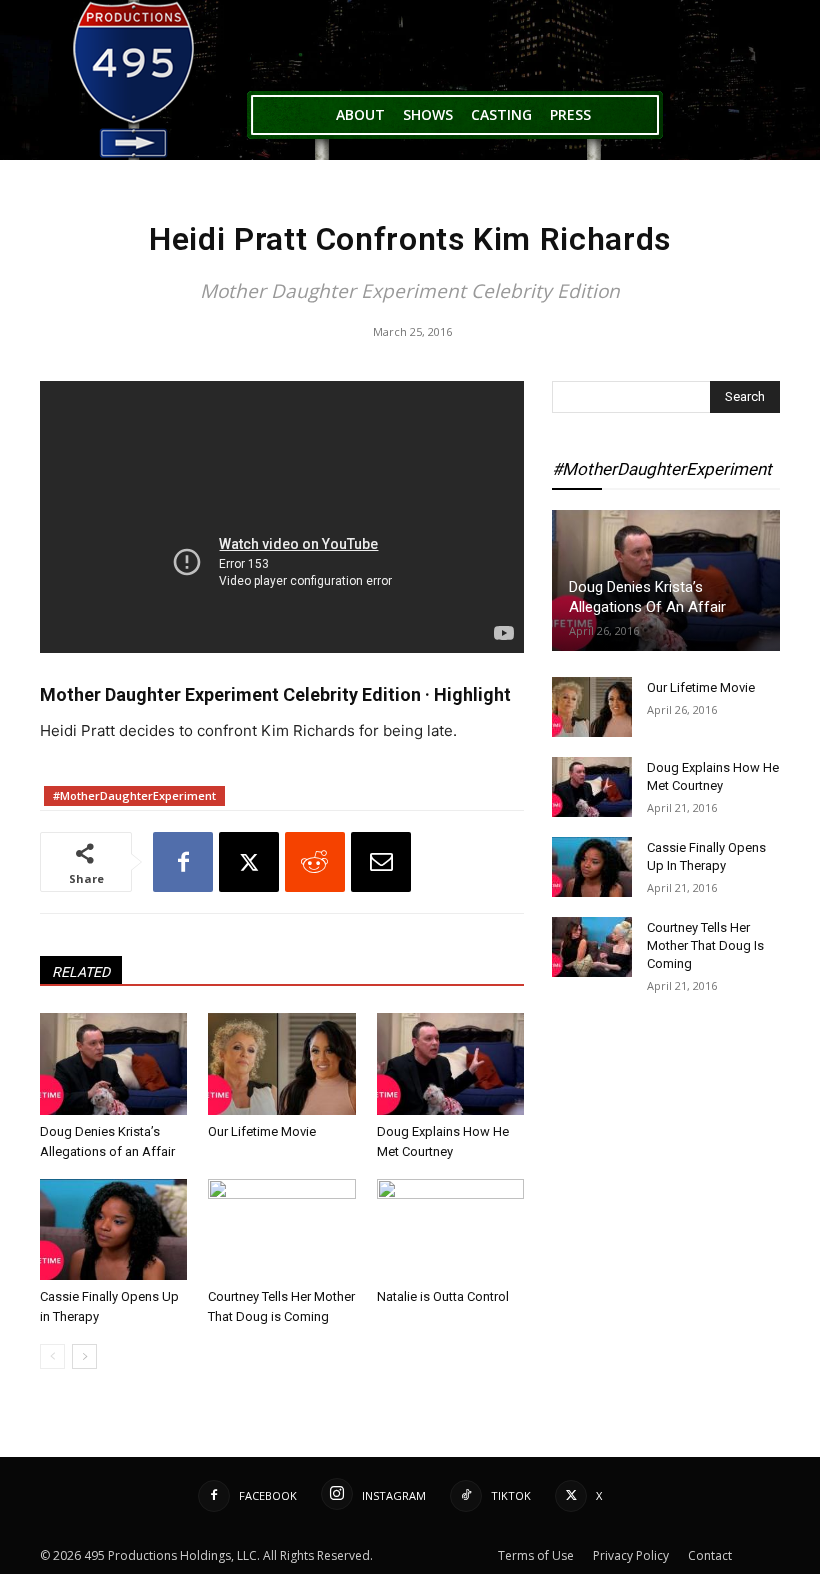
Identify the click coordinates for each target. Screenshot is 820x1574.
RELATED (81, 972)
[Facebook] (183, 862)
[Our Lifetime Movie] (281, 1063)
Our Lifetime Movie (262, 1131)
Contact (710, 1555)
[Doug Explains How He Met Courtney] (450, 1063)
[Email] (381, 862)
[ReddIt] (315, 862)
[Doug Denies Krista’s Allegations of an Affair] (113, 1063)
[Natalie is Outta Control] (450, 1229)
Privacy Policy (631, 1555)
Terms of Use (536, 1555)
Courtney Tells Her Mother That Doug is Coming (705, 945)
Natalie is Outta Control (443, 1296)
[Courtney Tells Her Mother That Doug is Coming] (281, 1229)
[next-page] (84, 1356)
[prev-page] (52, 1356)
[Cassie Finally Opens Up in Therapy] (113, 1229)
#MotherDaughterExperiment (134, 795)
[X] (249, 862)
